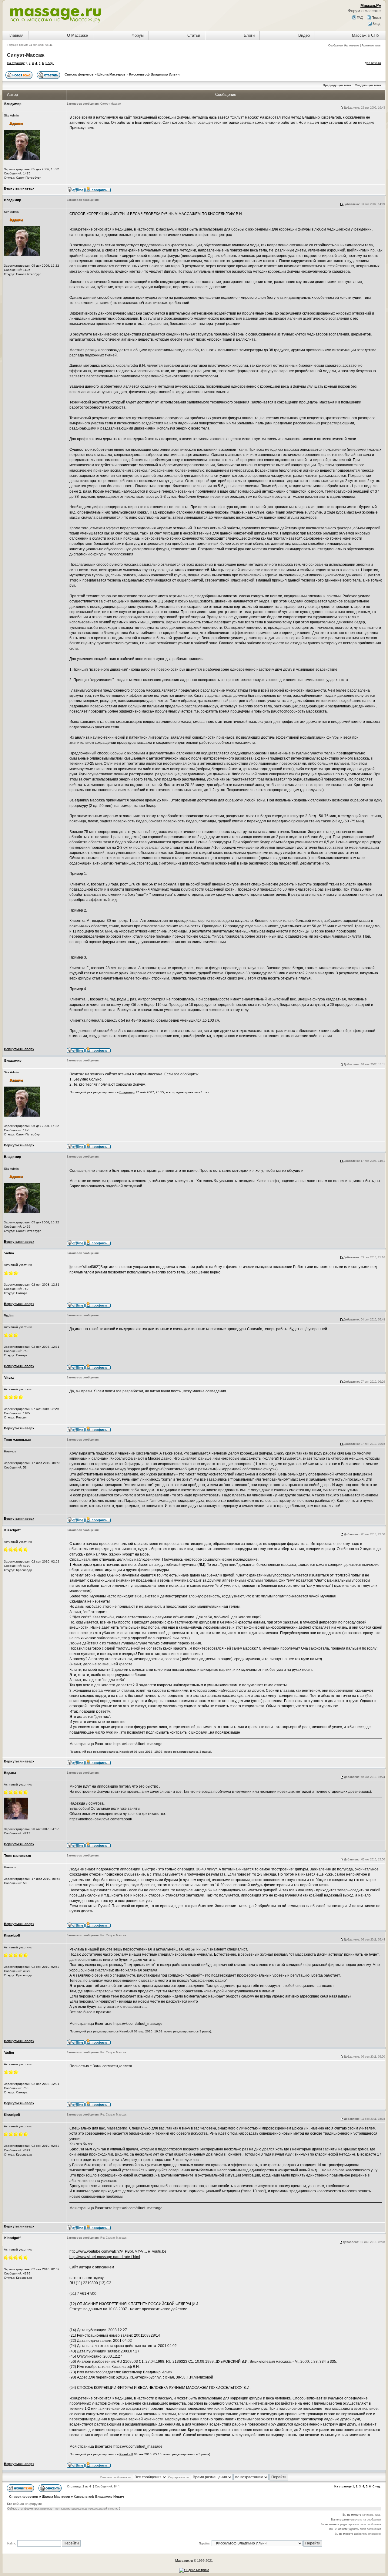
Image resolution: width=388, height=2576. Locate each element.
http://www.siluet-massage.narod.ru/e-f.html (105, 2257)
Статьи (194, 35)
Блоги (249, 35)
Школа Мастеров (111, 74)
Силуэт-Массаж (26, 55)
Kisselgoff (126, 1752)
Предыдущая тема (337, 85)
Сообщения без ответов (344, 46)
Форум (138, 35)
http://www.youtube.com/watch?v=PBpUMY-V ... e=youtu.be (118, 2251)
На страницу (16, 63)
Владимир (127, 1092)
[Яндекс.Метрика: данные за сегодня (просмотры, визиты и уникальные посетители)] (194, 2570)
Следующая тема (368, 85)
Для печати (373, 63)
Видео (304, 35)
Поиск (376, 18)
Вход (376, 24)
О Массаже (77, 35)
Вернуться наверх (19, 188)
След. (50, 63)
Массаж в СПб (365, 35)
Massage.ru (184, 2561)
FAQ (360, 18)
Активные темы (371, 46)
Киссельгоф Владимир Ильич (154, 74)
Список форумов (79, 74)
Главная (16, 35)
